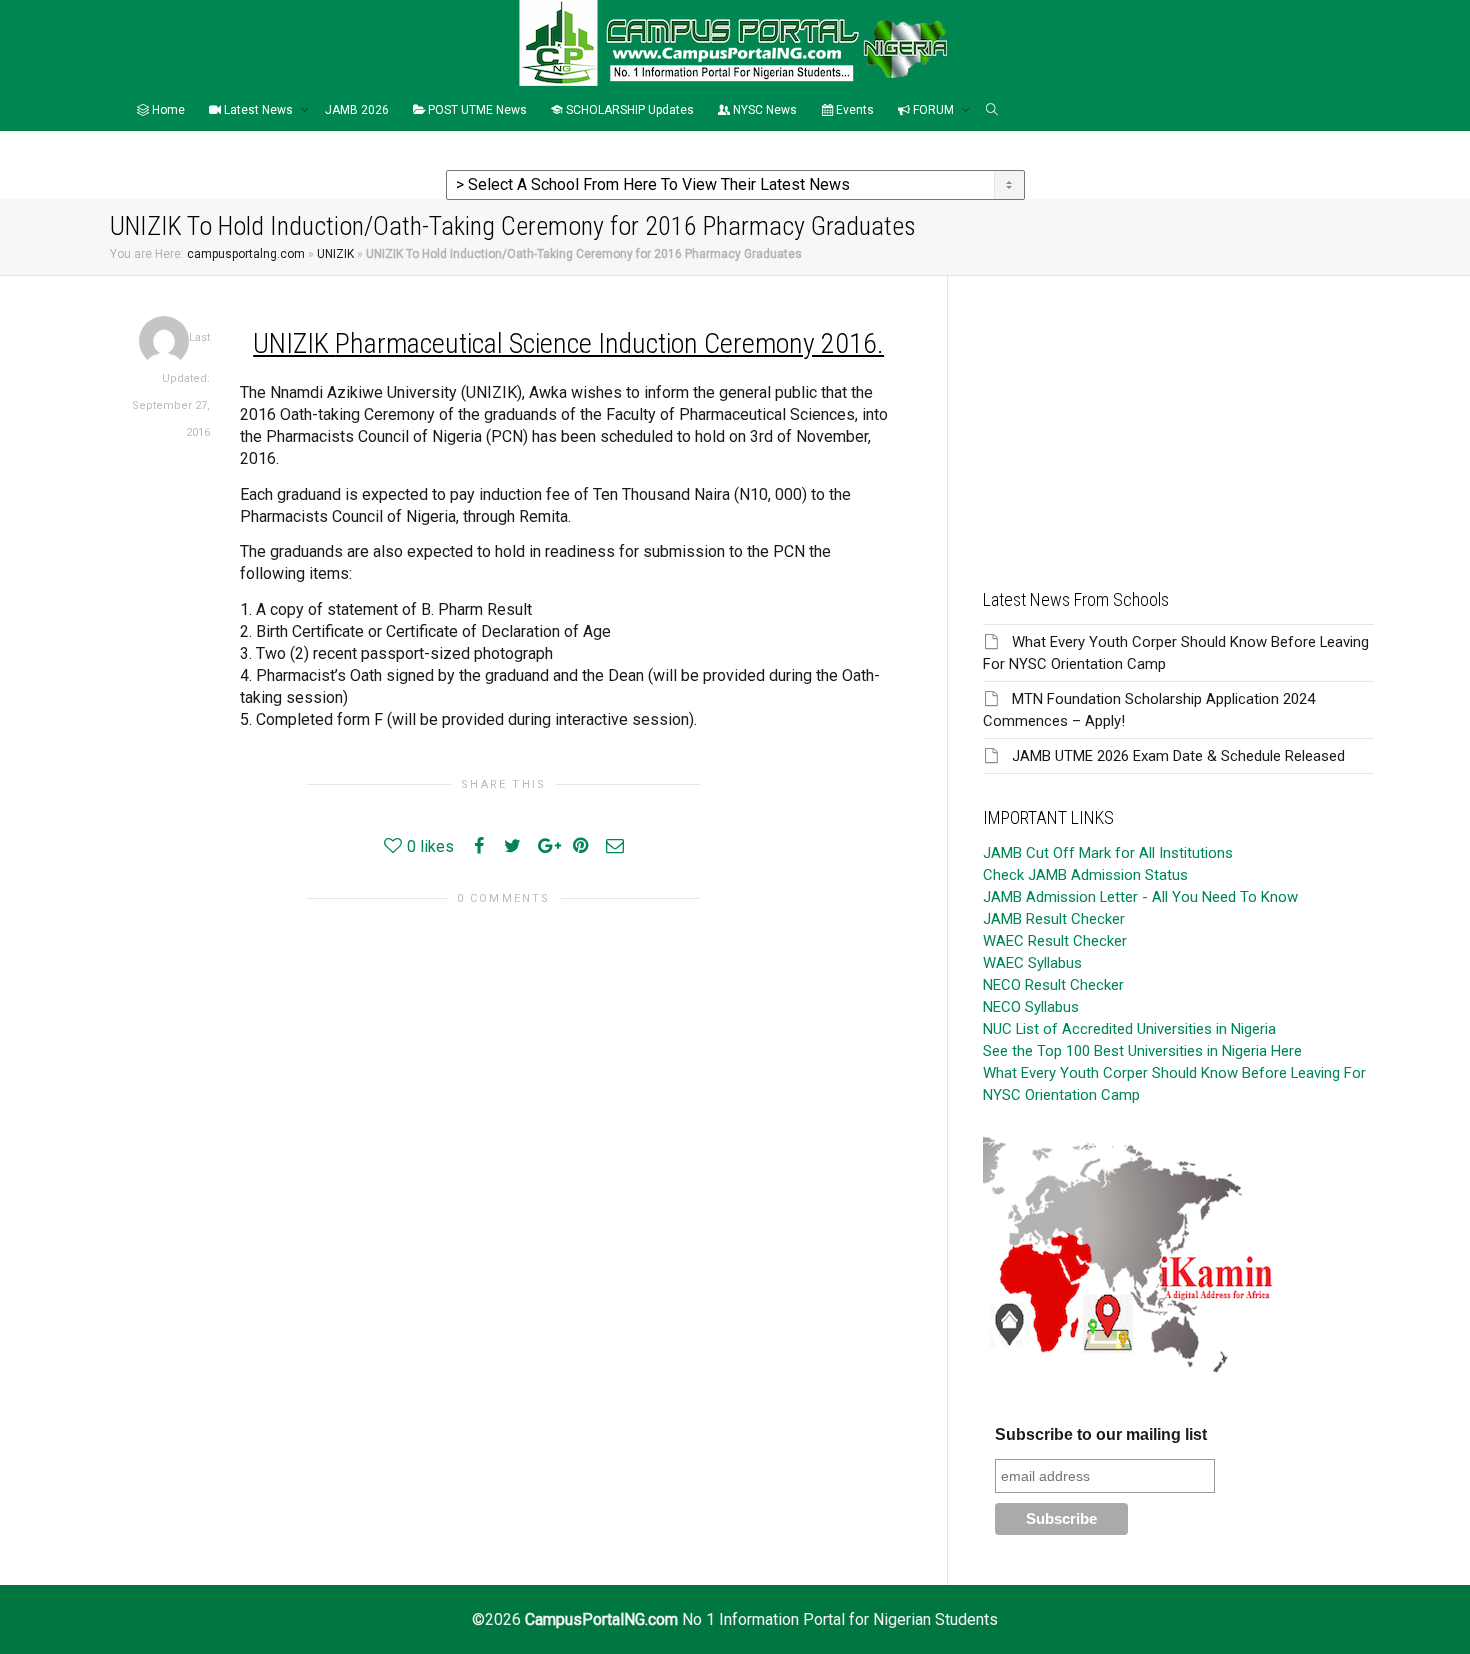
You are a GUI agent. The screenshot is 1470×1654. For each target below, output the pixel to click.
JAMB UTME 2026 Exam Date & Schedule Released (1178, 756)
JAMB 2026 (357, 110)
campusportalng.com (246, 254)
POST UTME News (476, 110)
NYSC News (763, 110)
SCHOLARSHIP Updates (628, 110)
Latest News (258, 110)
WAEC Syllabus (1032, 963)
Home (167, 110)
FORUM (933, 110)
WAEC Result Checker (1055, 941)
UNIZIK (335, 254)
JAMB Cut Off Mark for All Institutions (1108, 853)
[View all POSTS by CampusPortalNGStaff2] (164, 340)
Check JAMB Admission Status (1085, 875)
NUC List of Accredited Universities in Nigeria (1129, 1029)
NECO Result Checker (1053, 985)
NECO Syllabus (1031, 1007)
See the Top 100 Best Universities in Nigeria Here (1142, 1051)
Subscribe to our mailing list (1101, 1434)
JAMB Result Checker (1054, 919)
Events (853, 110)
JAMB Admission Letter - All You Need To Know (1140, 897)
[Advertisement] (1178, 416)
